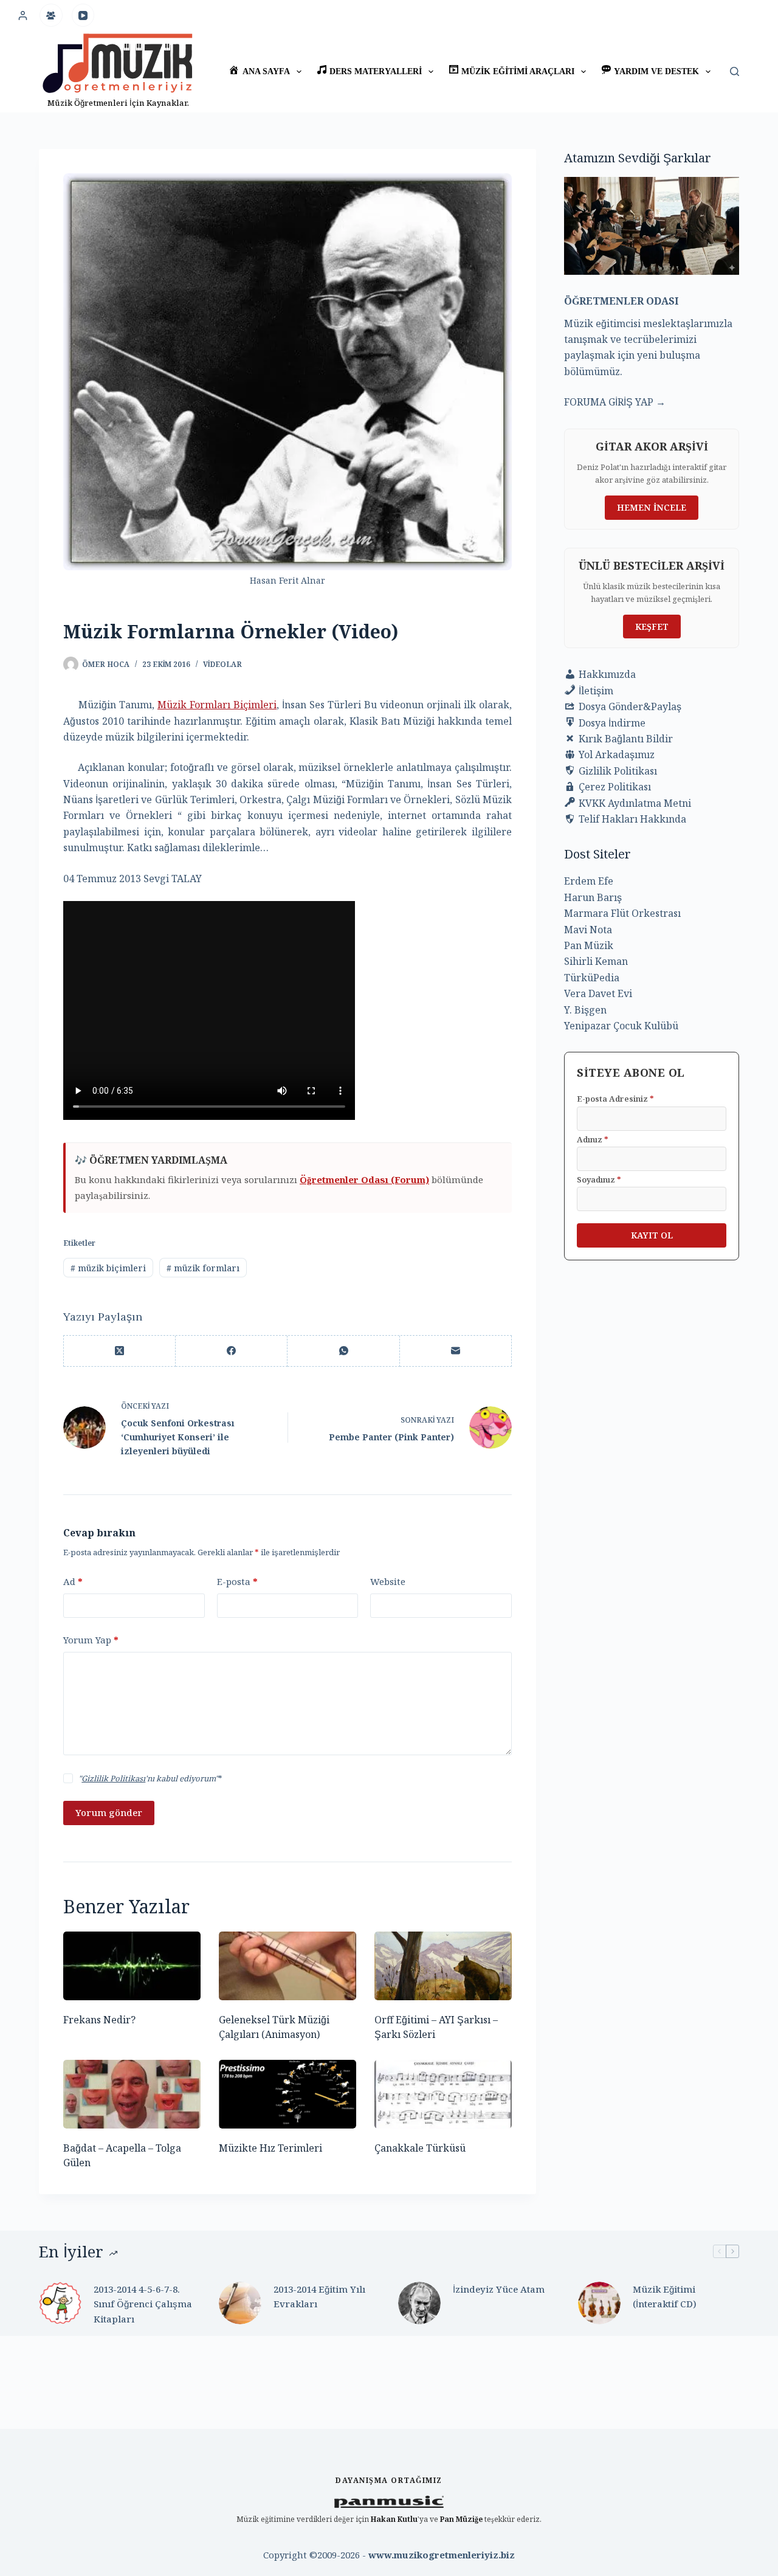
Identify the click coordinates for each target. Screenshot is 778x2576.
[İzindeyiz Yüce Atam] (419, 2303)
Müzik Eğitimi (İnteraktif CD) (665, 2297)
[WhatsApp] (343, 1351)
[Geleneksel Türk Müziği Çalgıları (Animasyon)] (287, 1966)
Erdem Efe (589, 881)
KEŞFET (652, 627)
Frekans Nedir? (99, 2020)
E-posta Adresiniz (615, 1099)
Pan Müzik (589, 945)
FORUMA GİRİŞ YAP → (615, 402)
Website (388, 1581)
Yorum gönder (109, 1812)
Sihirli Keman (596, 961)
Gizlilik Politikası (113, 1778)
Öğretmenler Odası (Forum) (364, 1179)
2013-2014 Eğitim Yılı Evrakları (319, 2297)
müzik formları (203, 1268)
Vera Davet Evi (598, 993)
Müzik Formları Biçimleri (217, 705)
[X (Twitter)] (120, 1351)
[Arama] (735, 71)
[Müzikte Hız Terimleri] (287, 2094)
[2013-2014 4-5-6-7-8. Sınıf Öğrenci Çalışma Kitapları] (60, 2303)
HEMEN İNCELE (652, 507)
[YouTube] (83, 15)
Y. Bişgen (585, 1010)
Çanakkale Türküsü (420, 2148)
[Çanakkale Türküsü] (443, 2094)
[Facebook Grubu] (51, 15)
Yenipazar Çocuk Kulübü (621, 1026)
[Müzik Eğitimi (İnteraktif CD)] (599, 2303)
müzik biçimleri (108, 1268)
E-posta (237, 1581)
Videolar (222, 664)
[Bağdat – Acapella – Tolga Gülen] (132, 2094)
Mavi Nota (588, 930)
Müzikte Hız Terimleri (270, 2148)
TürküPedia (592, 978)
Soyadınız (599, 1179)
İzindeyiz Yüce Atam (499, 2289)
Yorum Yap (91, 1640)
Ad (73, 1581)
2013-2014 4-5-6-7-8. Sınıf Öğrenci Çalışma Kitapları (143, 2304)
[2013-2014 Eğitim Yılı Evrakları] (240, 2303)
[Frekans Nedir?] (132, 1966)
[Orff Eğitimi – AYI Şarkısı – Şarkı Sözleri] (443, 1966)
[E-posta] (456, 1351)
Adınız (593, 1139)
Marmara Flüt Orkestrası (622, 913)
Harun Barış (593, 897)
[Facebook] (232, 1351)
